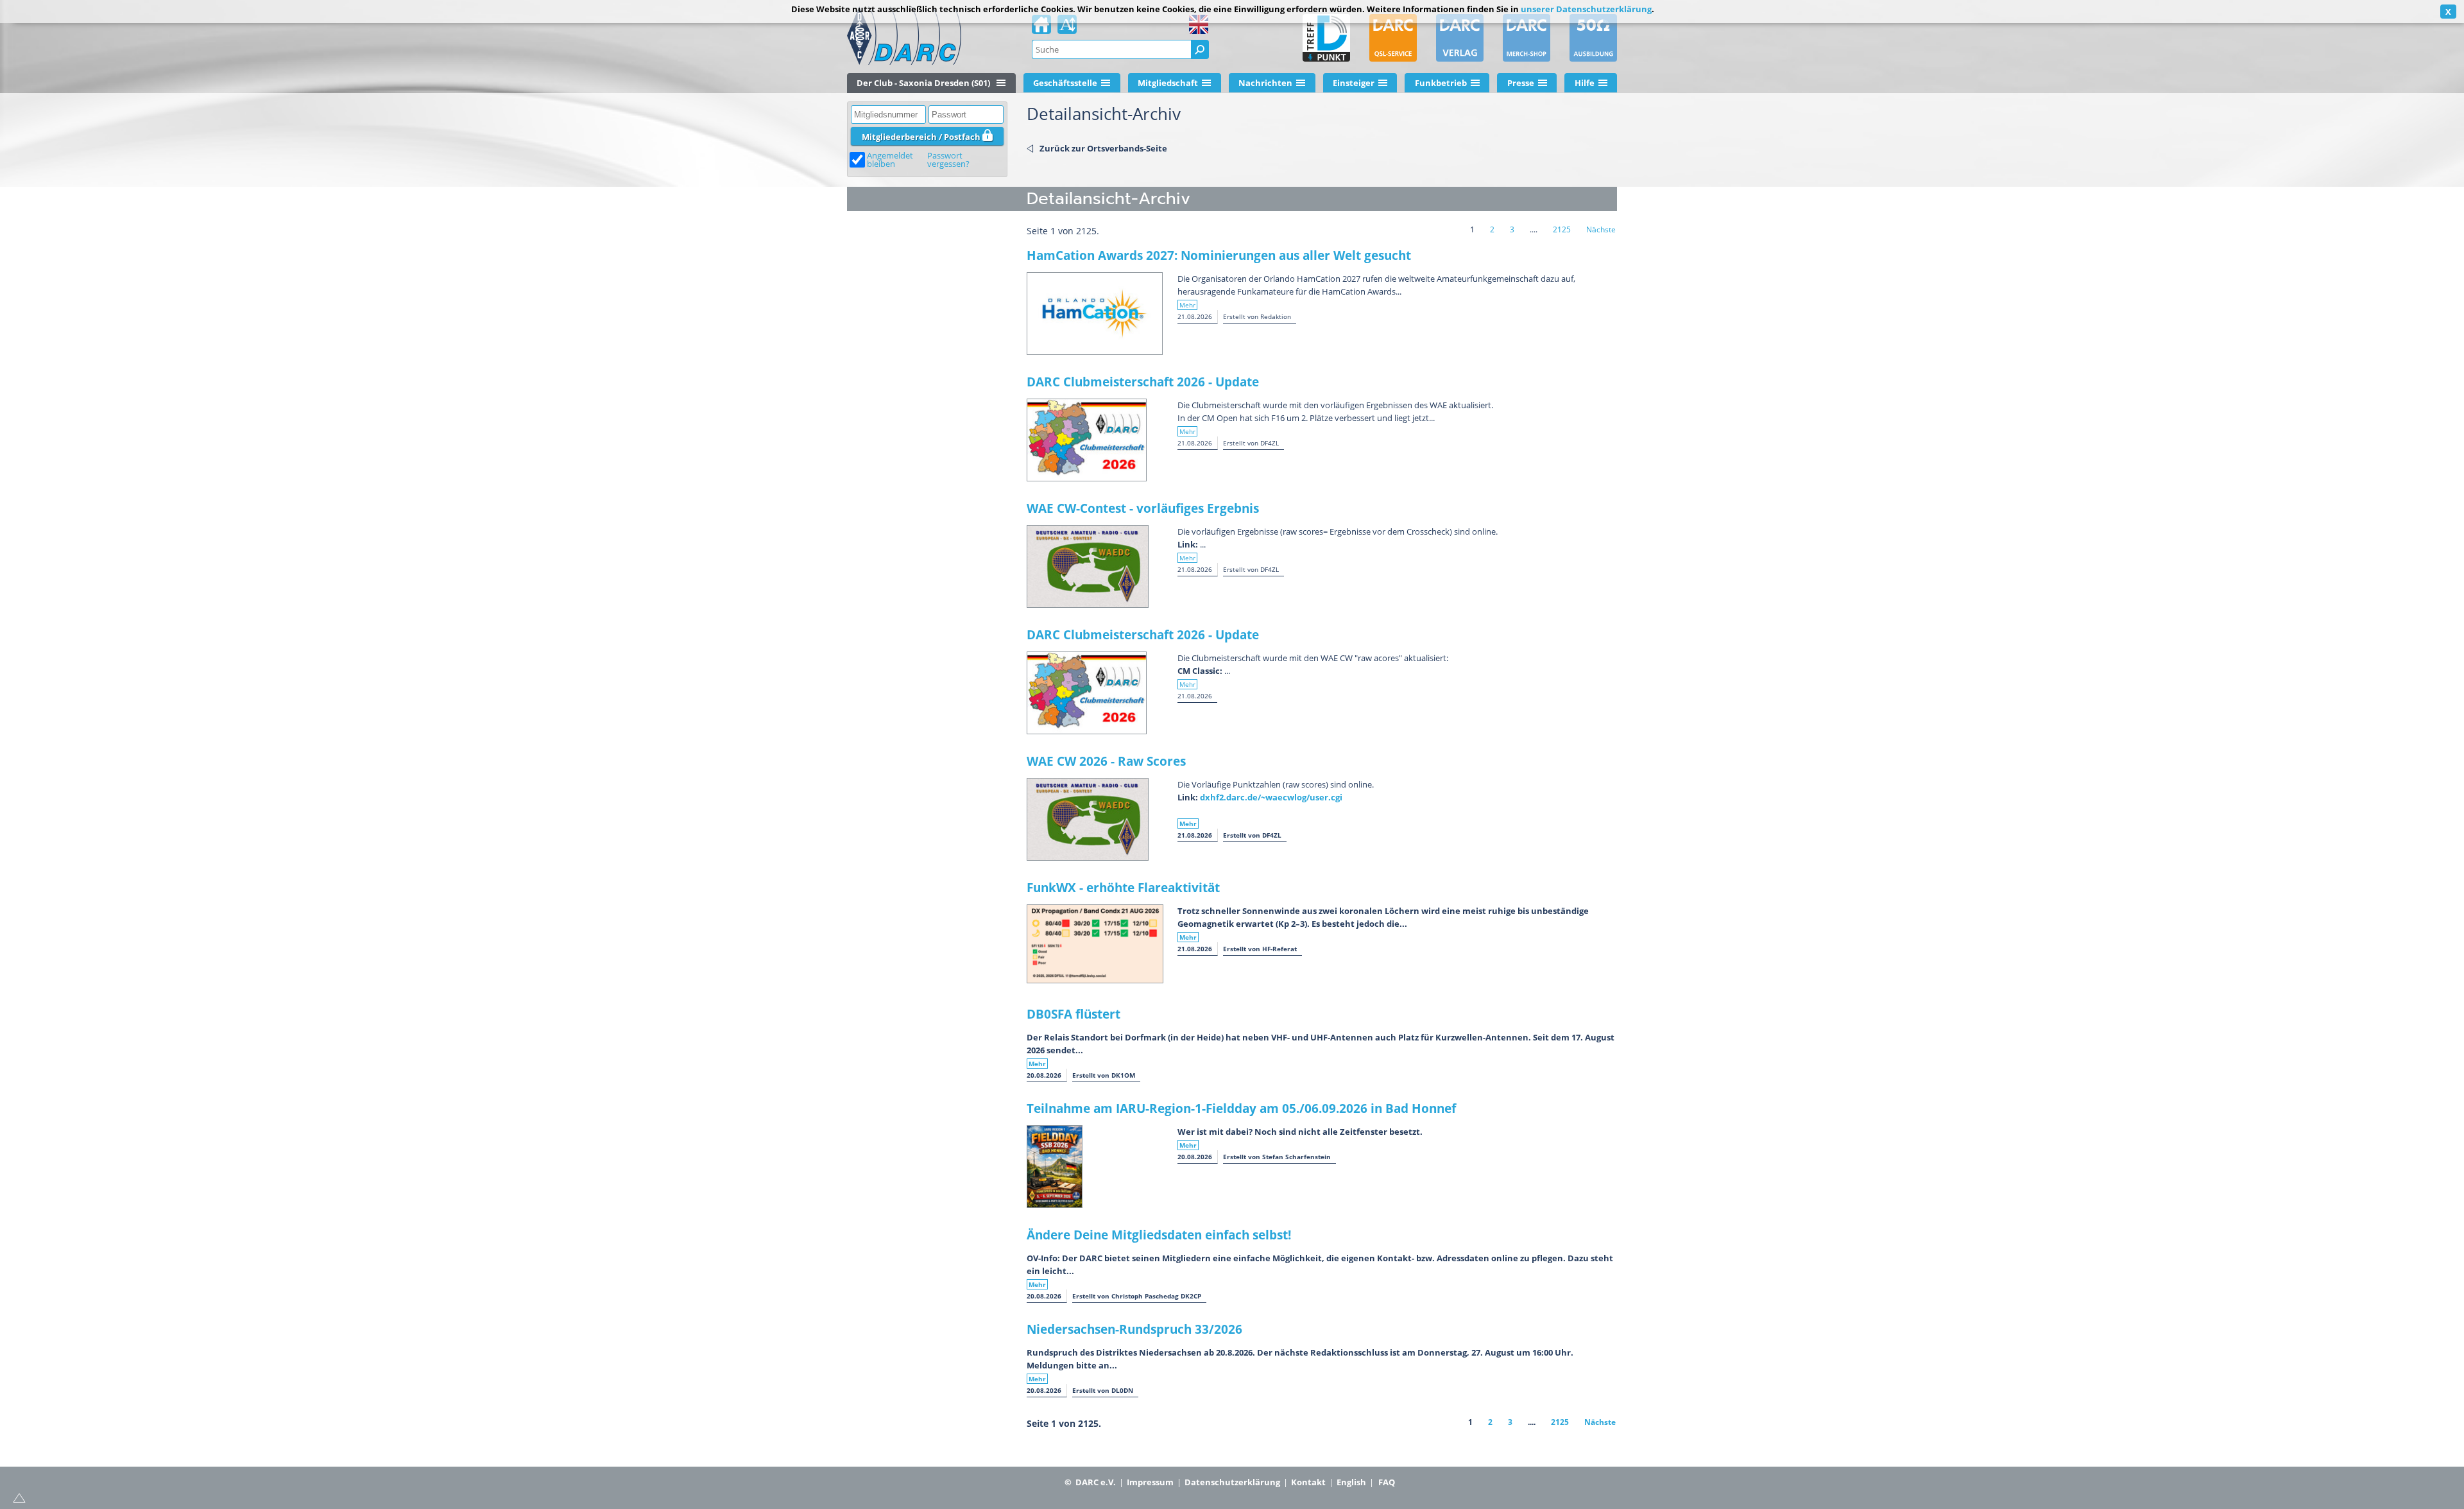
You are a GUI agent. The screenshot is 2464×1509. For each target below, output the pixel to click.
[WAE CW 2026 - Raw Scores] (1088, 819)
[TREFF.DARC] (1326, 38)
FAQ (1387, 1482)
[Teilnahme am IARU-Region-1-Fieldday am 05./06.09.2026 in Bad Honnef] (1055, 1167)
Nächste (1601, 229)
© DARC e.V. (1090, 1482)
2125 (1562, 229)
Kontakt (1308, 1482)
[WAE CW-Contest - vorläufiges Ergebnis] (1088, 566)
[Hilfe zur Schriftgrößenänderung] (1067, 28)
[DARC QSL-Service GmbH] (1393, 38)
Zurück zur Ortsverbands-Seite (1103, 148)
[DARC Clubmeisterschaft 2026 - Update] (1087, 440)
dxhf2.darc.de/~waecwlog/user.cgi (1271, 797)
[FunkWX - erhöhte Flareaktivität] (1095, 944)
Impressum (1150, 1482)
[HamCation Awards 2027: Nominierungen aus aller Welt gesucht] (1095, 314)
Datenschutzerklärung (1232, 1482)
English (1351, 1482)
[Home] (1041, 28)
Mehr (1187, 305)
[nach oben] (19, 1497)
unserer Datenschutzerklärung (1586, 9)
